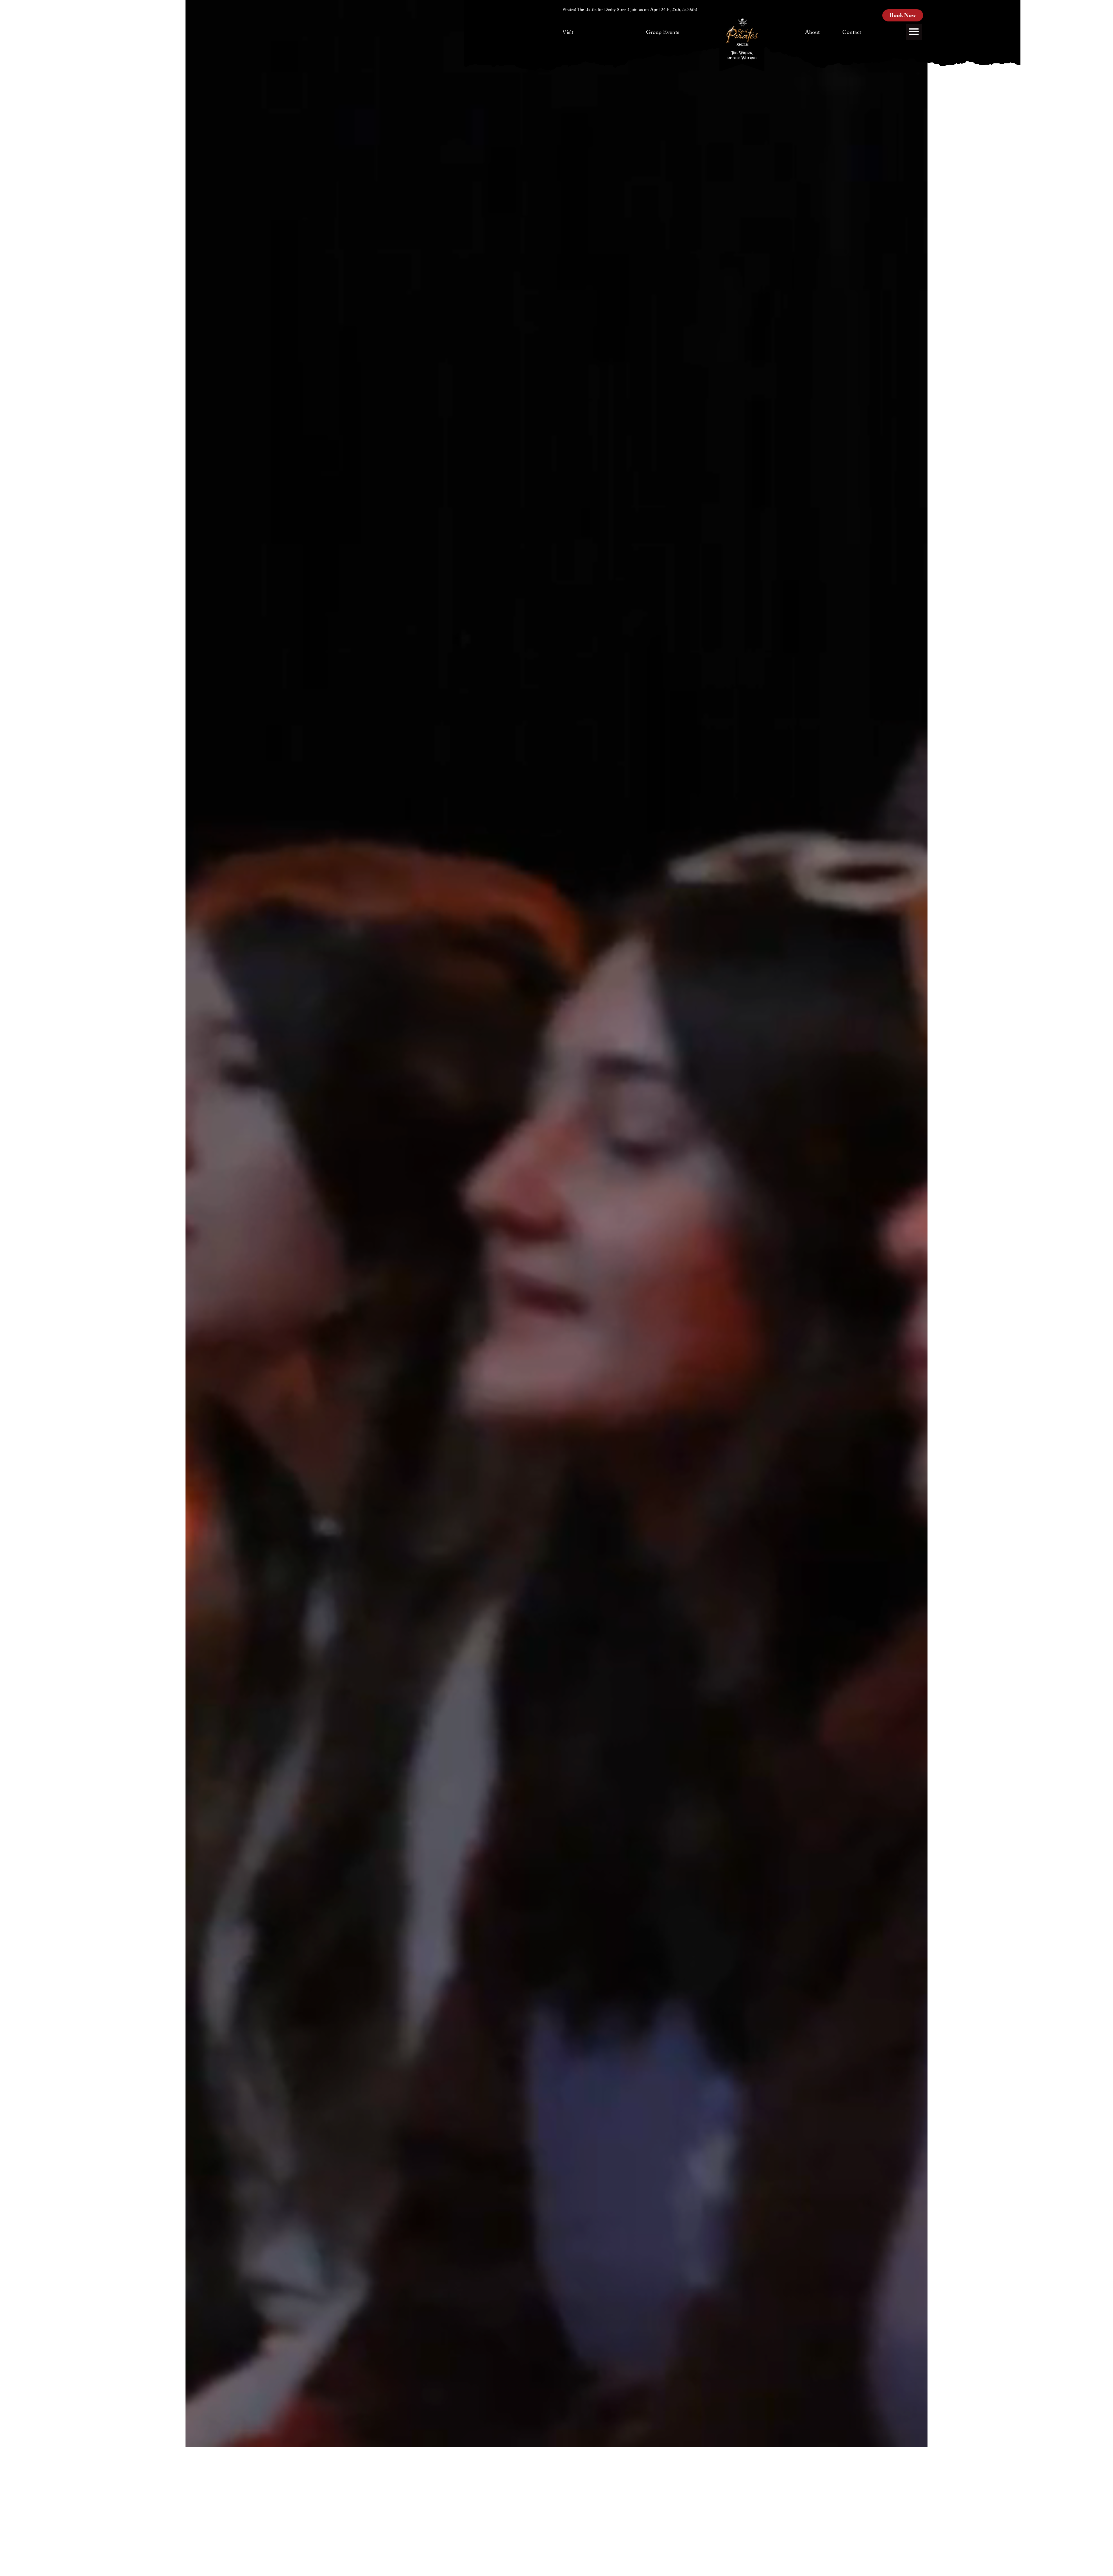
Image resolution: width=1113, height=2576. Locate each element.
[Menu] (914, 32)
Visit (568, 33)
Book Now (903, 16)
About (812, 33)
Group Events (663, 33)
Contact (852, 33)
